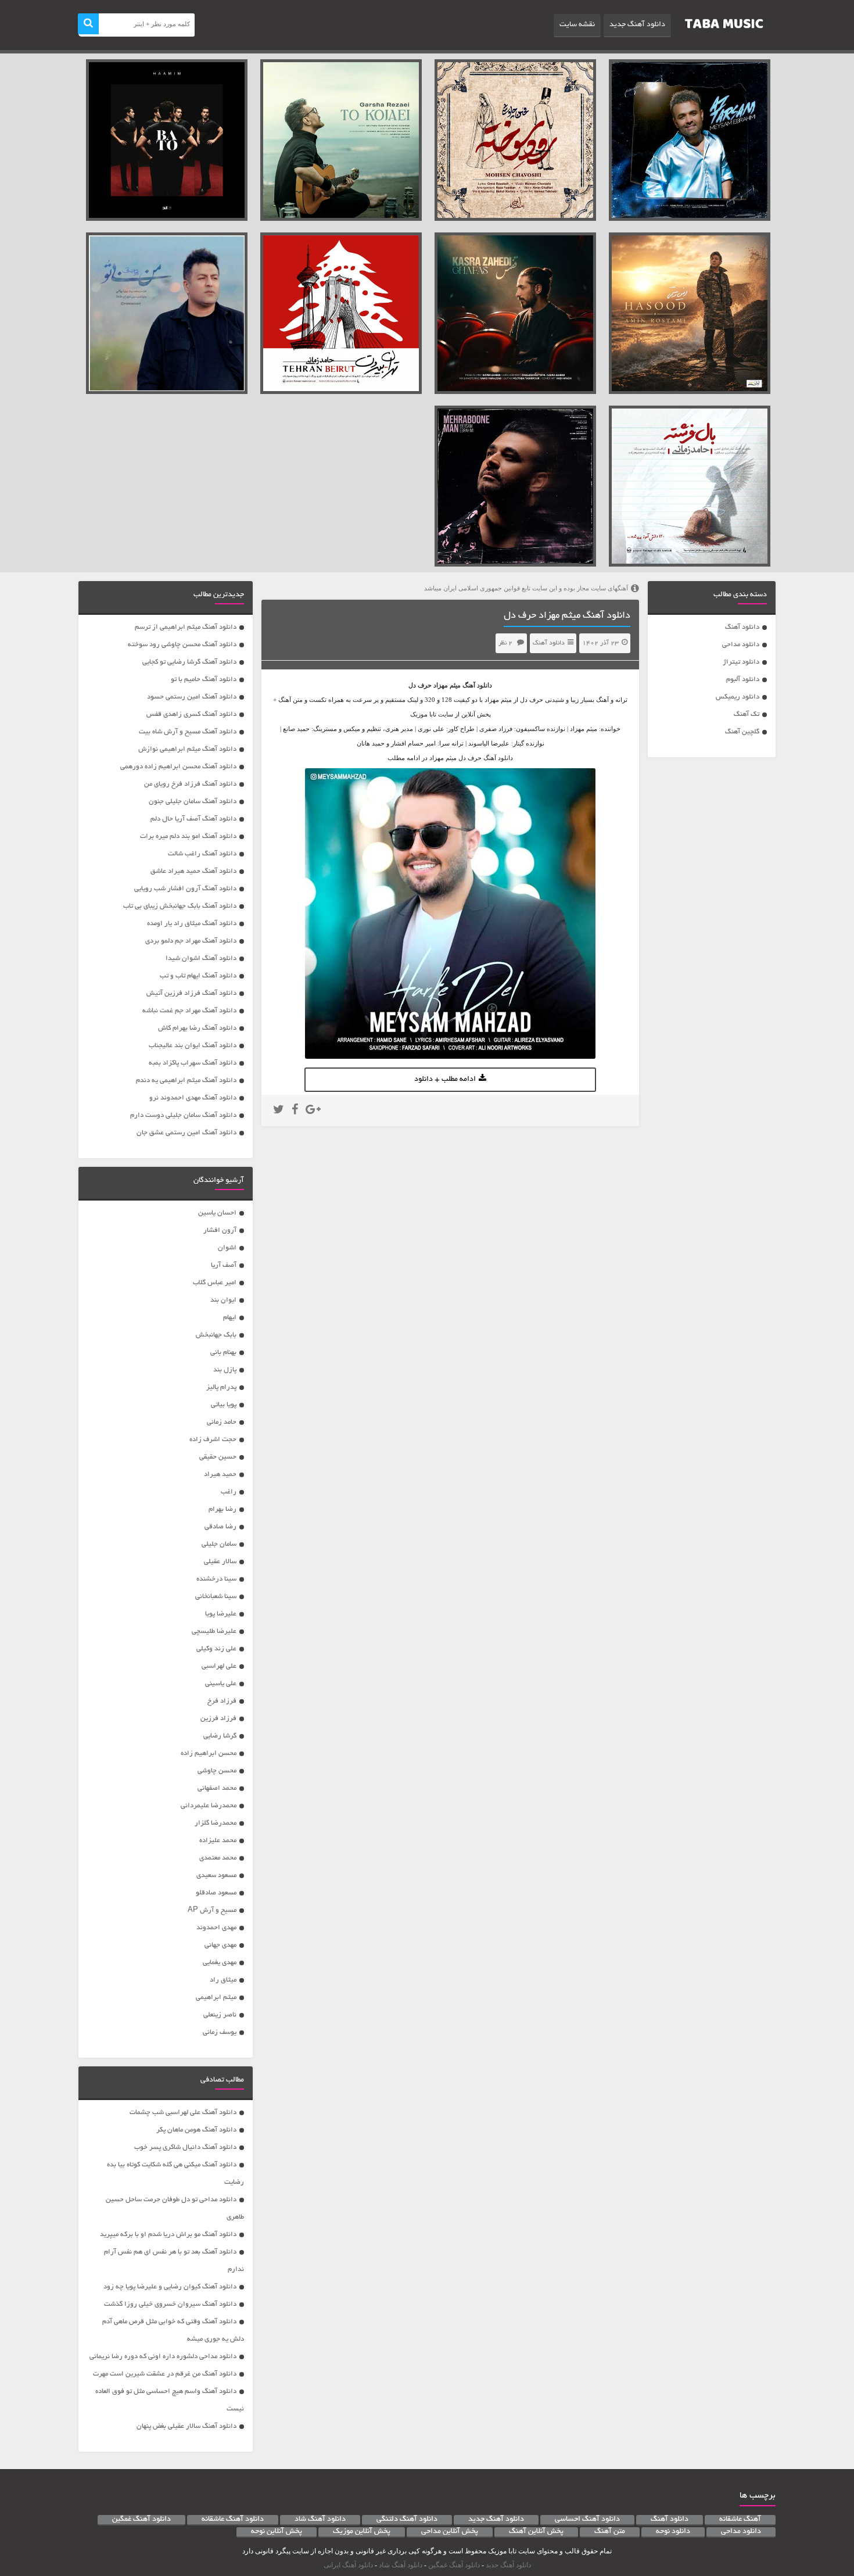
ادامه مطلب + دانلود (445, 1080)
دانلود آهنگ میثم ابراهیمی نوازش (187, 749)
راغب (229, 1492)
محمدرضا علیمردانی (209, 1806)
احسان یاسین (217, 1213)
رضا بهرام (223, 1509)
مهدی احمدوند (216, 1928)
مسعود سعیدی (216, 1875)
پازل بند (225, 1370)
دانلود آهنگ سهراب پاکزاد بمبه (193, 1063)
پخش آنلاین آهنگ (536, 2532)
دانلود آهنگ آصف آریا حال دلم (193, 819)
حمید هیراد (220, 1475)
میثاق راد (223, 1980)
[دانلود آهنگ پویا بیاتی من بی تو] (167, 313)
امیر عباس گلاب (215, 1283)
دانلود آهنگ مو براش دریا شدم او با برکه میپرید (168, 2235)
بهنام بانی (223, 1353)
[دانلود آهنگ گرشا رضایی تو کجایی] (341, 140)
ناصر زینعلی (220, 2015)
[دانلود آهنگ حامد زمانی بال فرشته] (690, 486)
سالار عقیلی (220, 1562)
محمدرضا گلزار (216, 1823)
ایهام (230, 1318)
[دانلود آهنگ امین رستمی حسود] (690, 313)
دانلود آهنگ (742, 627)
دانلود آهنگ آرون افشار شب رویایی (185, 889)
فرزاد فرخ (222, 1701)
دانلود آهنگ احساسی (587, 2520)
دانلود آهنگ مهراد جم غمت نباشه (189, 1011)
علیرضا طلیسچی (214, 1631)
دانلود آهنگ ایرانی (348, 2565)
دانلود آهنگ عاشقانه (233, 2520)
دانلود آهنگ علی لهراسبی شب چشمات (183, 2113)
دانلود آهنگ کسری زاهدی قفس (191, 714)
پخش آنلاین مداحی (450, 2532)
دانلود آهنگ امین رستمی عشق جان (186, 1133)
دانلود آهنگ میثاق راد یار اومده (192, 924)
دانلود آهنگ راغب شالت (202, 854)
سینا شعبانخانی (216, 1597)
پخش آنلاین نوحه (277, 2532)
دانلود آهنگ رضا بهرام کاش (197, 1028)
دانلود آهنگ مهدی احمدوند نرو (193, 1098)
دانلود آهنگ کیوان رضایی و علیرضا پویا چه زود (170, 2287)
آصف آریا (224, 1265)
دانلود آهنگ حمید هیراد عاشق (193, 871)
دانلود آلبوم (743, 680)
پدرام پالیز (221, 1387)
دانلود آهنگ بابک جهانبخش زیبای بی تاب (180, 906)
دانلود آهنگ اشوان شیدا (201, 959)
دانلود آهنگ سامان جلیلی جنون (193, 802)
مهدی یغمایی (220, 1963)
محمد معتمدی (218, 1858)
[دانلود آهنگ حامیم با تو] (167, 140)
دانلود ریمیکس (738, 697)
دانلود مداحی (741, 645)
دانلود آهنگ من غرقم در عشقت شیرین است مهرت (165, 2374)
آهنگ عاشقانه (740, 2520)
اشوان (227, 1248)
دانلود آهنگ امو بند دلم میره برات (188, 836)
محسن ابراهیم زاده (209, 1753)
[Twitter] (279, 1111)
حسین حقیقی (218, 1457)
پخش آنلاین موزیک (362, 2532)
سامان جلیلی (219, 1544)
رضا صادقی (220, 1527)
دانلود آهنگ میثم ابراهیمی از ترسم (186, 627)
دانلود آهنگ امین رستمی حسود (192, 697)
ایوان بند (223, 1300)
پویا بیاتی (224, 1405)
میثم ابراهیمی (216, 1998)
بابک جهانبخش (216, 1335)
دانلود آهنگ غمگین (141, 2520)
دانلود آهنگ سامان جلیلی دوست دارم (183, 1115)
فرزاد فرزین (218, 1719)
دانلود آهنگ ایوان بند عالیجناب (193, 1046)
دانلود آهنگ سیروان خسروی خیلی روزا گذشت (170, 2304)
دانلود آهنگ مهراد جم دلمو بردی (191, 941)
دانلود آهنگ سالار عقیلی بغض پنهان (186, 2426)
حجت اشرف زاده (213, 1440)
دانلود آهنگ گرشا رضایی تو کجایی (189, 662)
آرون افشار (220, 1230)
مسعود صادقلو (216, 1893)
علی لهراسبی (219, 1666)
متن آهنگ (610, 2532)
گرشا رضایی (220, 1736)
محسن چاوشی (217, 1771)
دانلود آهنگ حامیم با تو (204, 680)
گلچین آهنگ (742, 732)
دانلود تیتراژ (741, 662)
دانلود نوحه (673, 2532)
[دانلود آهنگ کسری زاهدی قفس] (515, 313)
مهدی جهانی (220, 1945)
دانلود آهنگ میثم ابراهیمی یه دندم (186, 1081)
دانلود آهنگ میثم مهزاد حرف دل (567, 616)
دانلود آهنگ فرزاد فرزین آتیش (191, 993)
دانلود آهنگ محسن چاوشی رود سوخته (182, 645)
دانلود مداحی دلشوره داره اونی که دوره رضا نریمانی (163, 2357)
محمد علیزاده (218, 1841)
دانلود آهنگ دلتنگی (407, 2520)
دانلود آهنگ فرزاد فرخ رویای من (190, 784)
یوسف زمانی (220, 2032)
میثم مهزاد (447, 685)
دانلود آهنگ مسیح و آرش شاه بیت (188, 732)
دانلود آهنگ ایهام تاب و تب (198, 976)
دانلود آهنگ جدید (637, 25)
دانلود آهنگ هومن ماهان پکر (196, 2130)
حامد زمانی (222, 1422)
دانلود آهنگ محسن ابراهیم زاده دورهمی (178, 767)
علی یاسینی (221, 1684)
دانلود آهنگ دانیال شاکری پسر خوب (185, 2147)
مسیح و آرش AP (212, 1910)
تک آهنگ (747, 714)
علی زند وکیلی (216, 1649)
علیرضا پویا (221, 1614)
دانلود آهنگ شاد (320, 2520)
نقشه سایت (577, 25)
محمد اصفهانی (217, 1788)
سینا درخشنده (216, 1579)
